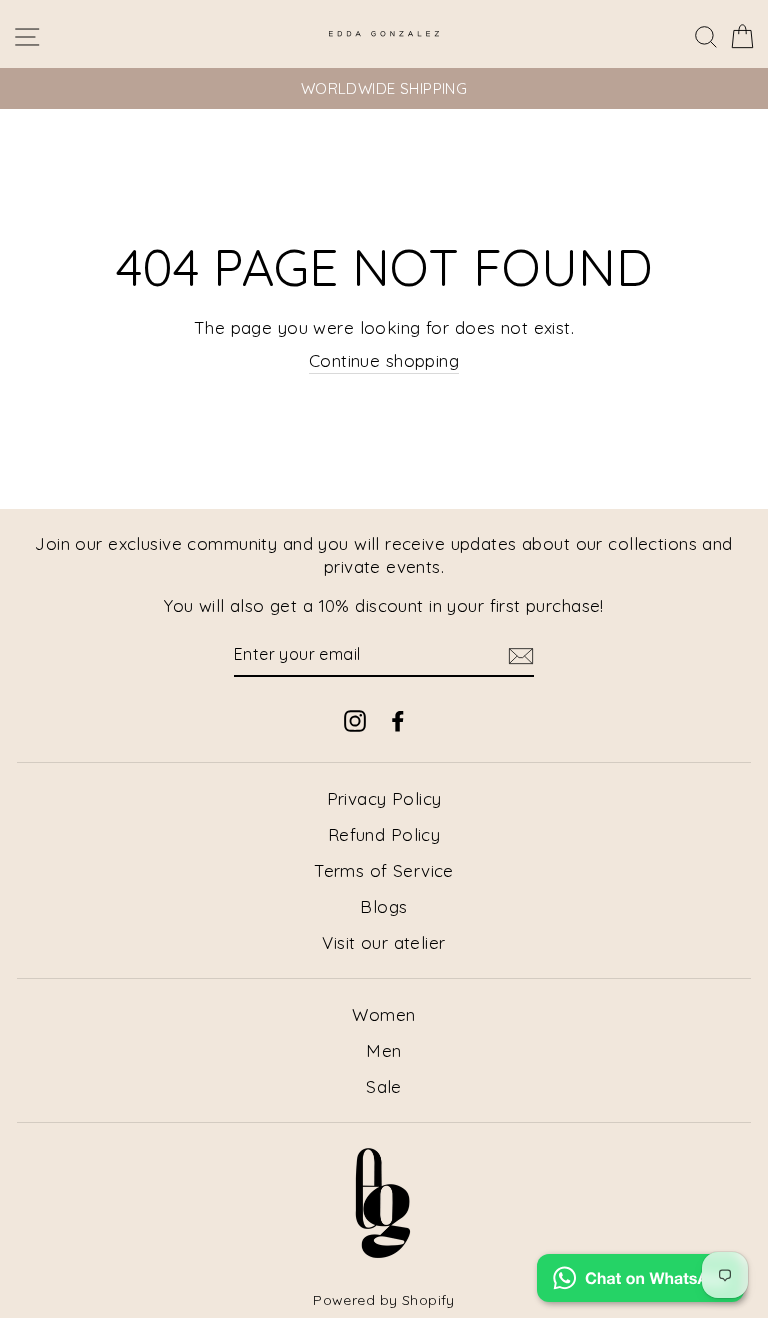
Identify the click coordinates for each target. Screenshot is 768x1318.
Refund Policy (384, 834)
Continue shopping (384, 360)
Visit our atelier (383, 942)
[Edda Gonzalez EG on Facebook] (398, 719)
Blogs (383, 906)
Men (383, 1050)
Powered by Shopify (384, 1300)
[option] (384, 88)
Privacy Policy (384, 798)
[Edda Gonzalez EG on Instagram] (355, 719)
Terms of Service (384, 870)
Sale (384, 1086)
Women (383, 1014)
